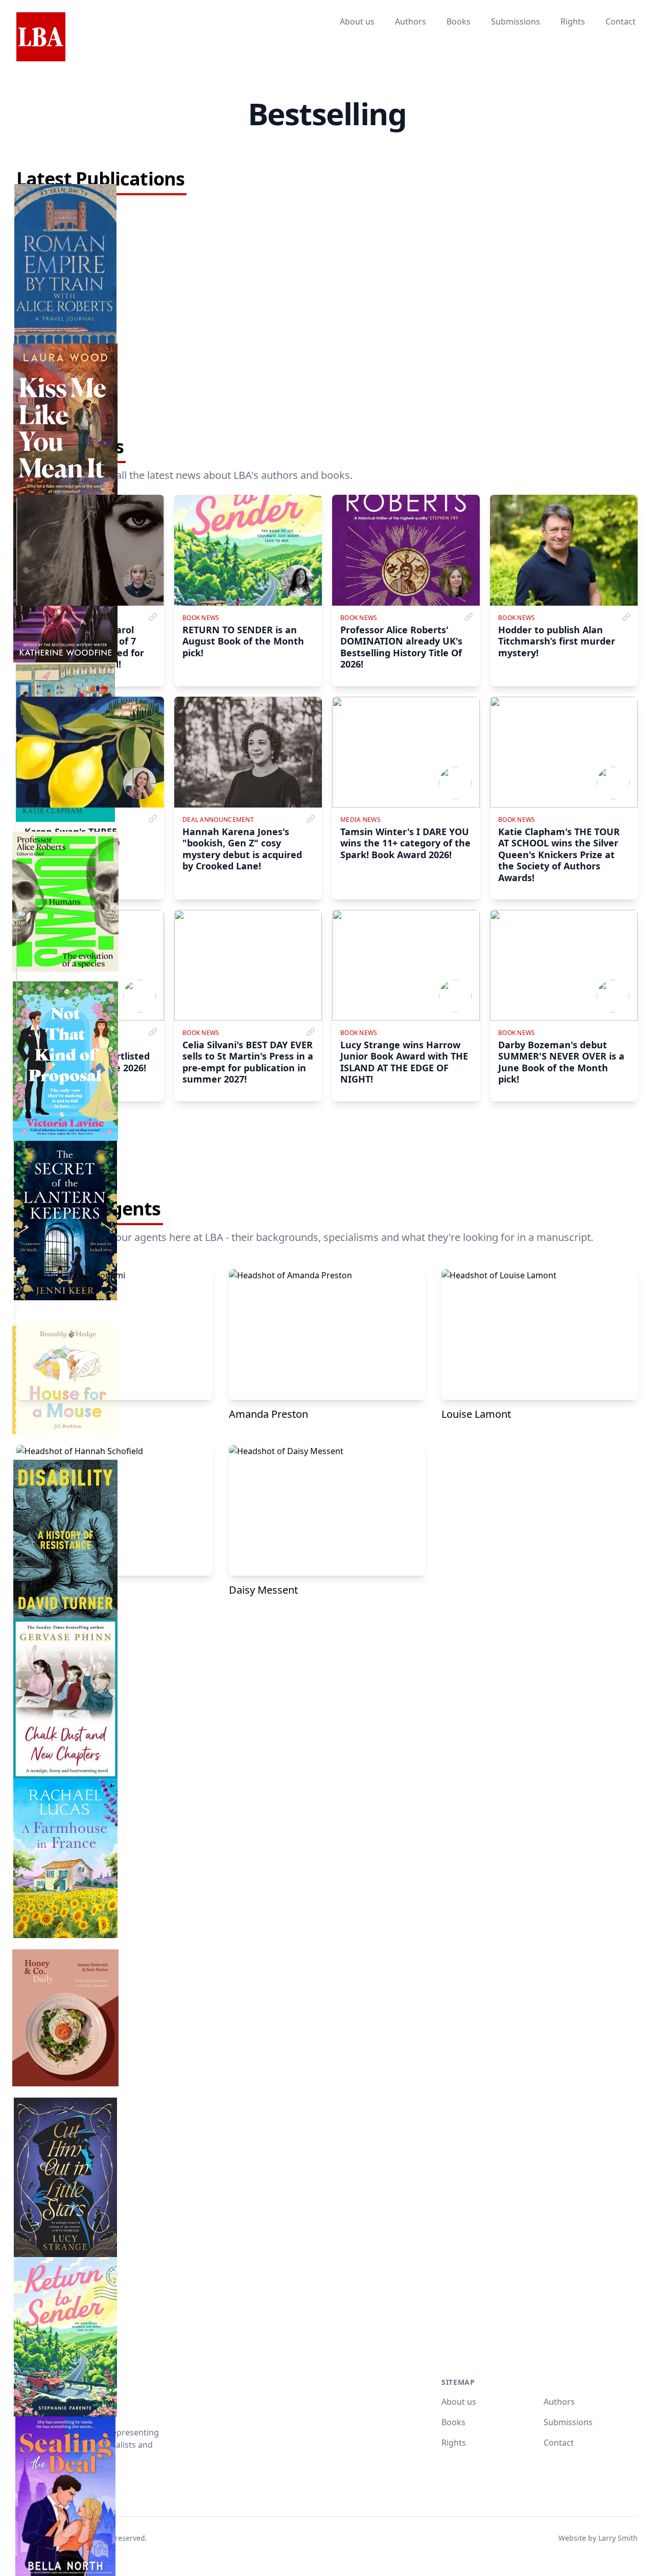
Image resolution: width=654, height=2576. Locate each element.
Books (459, 21)
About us (357, 21)
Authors (411, 21)
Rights (573, 21)
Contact (621, 21)
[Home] (41, 37)
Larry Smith (618, 2538)
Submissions (516, 21)
